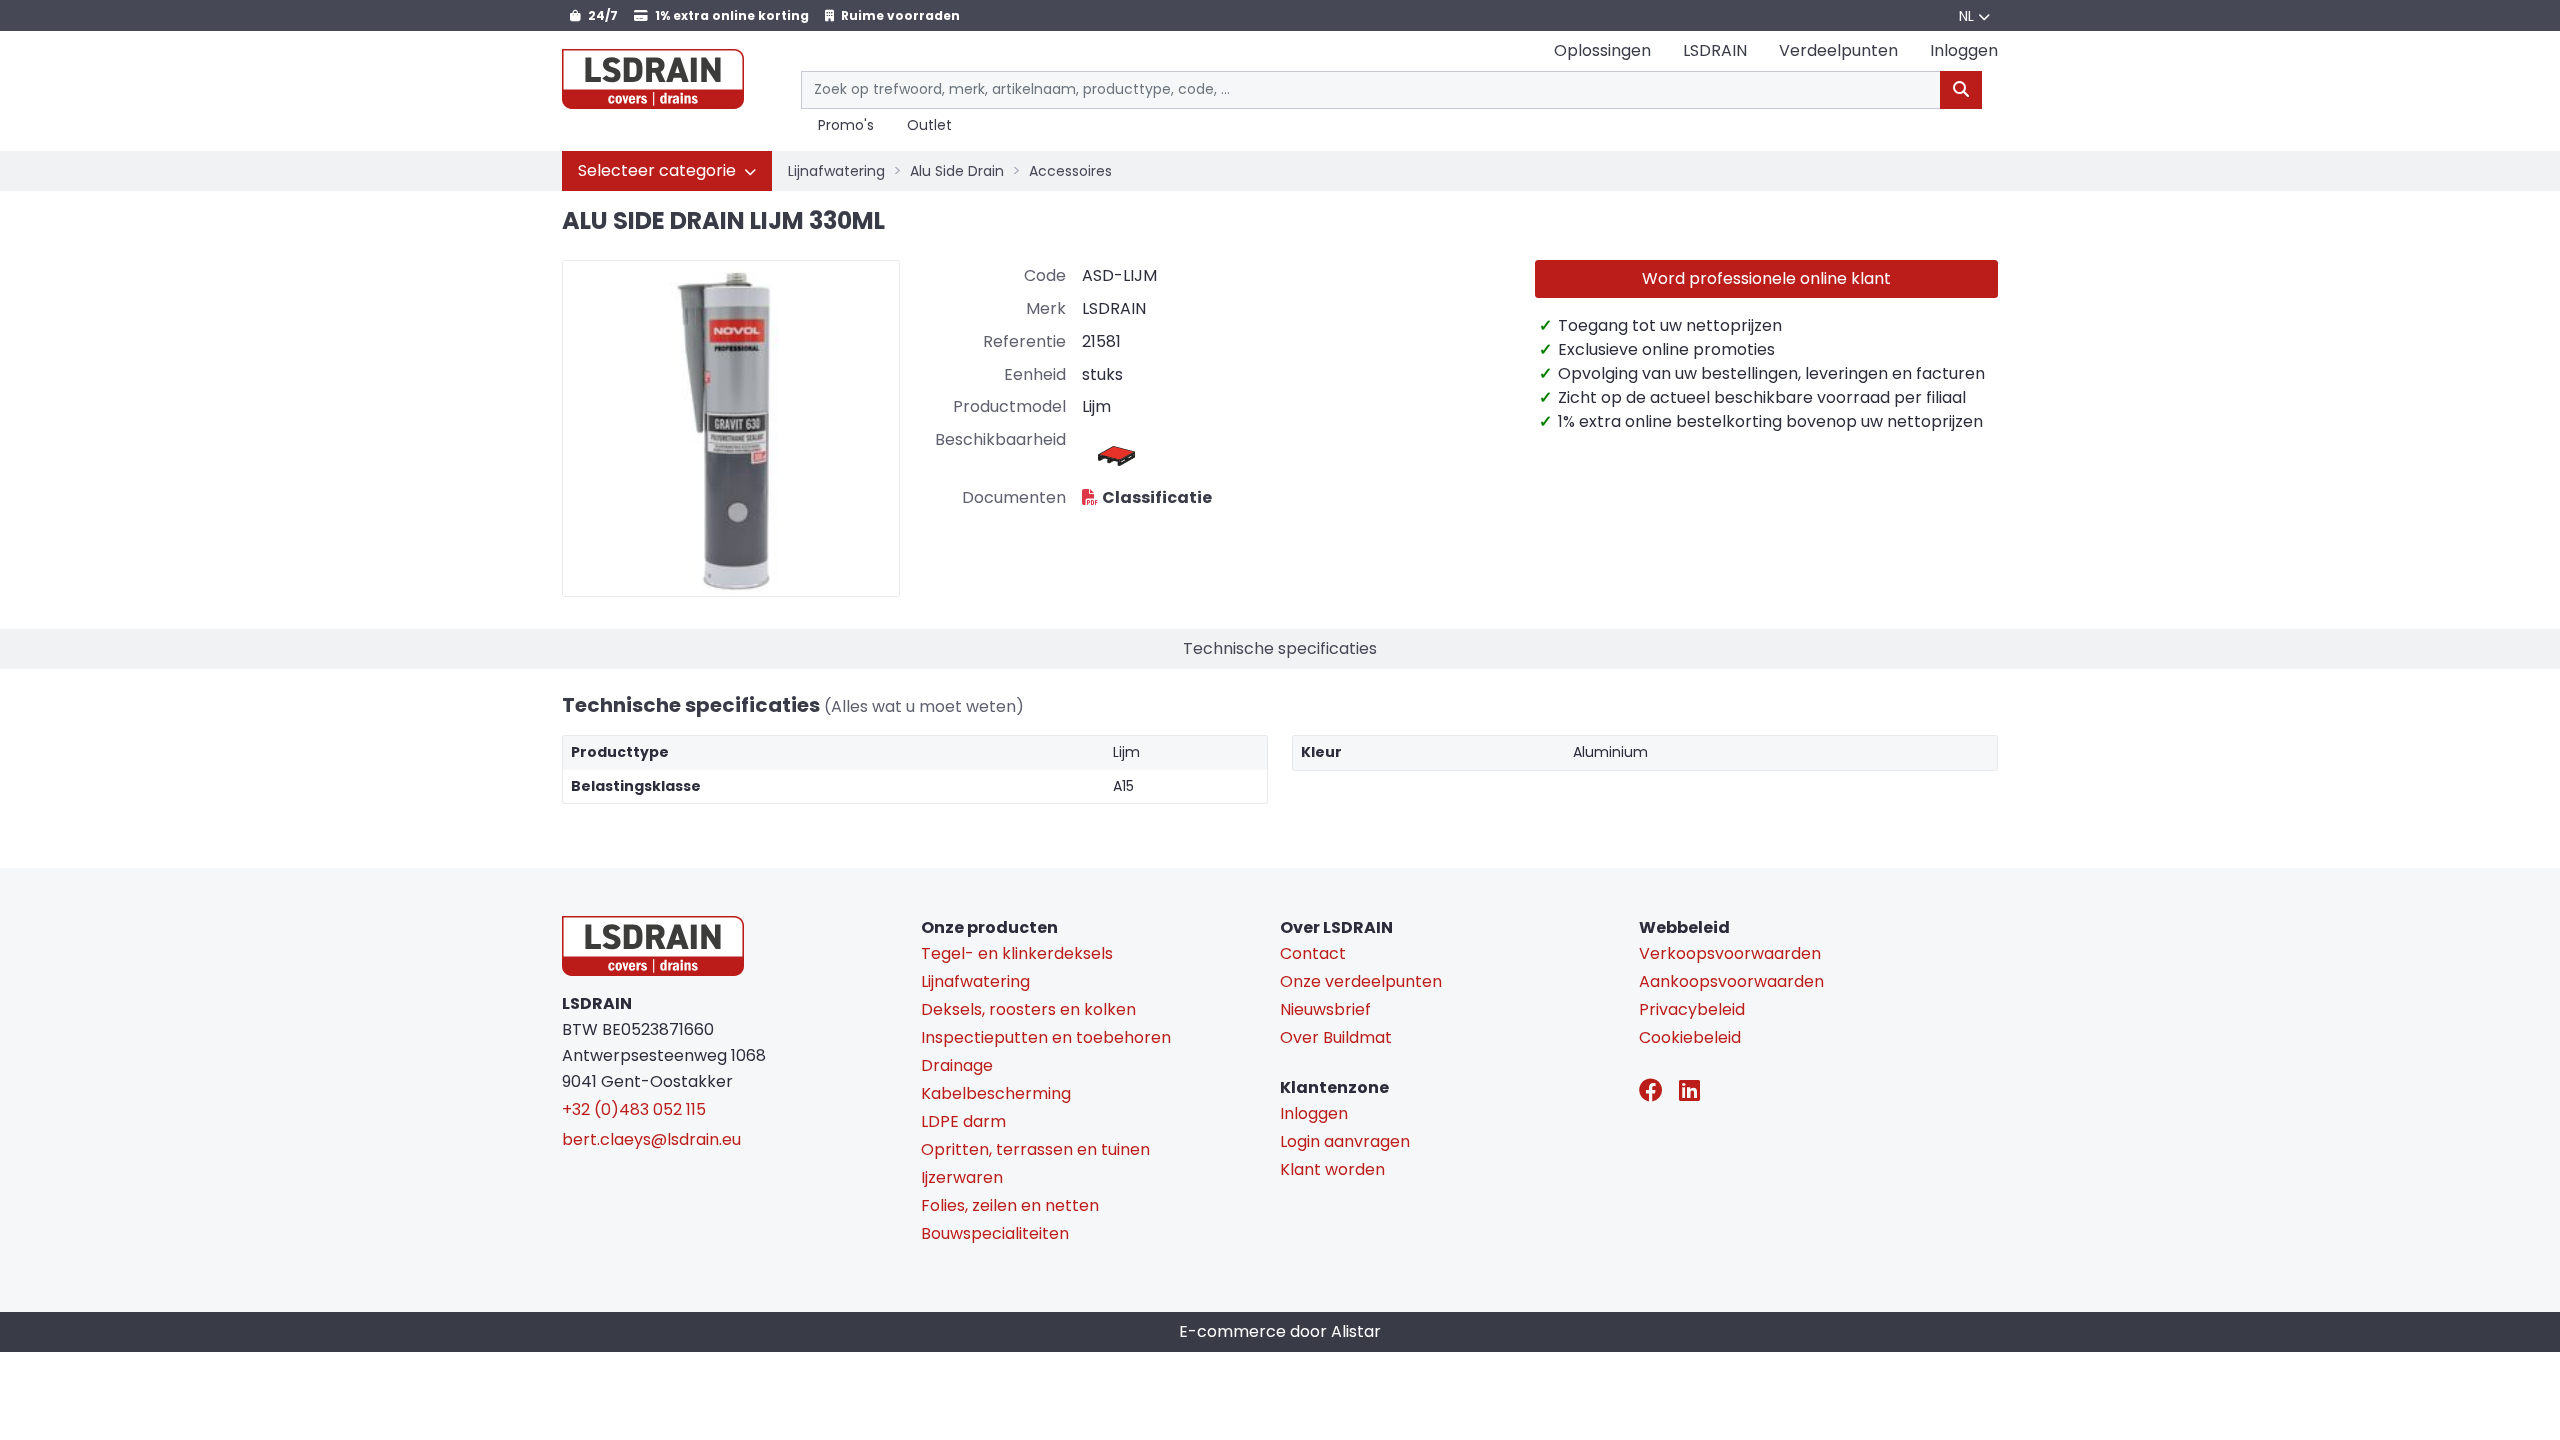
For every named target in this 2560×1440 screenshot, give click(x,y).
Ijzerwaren (962, 1177)
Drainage (957, 1065)
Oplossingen (1602, 50)
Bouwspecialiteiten (995, 1233)
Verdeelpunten (1838, 50)
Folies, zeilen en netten (1010, 1205)
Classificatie (1157, 497)
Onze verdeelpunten (1361, 981)
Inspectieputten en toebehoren (1046, 1037)
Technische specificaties (1280, 648)
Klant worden (1332, 1169)
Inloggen (1314, 1113)
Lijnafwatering (836, 171)
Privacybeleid (1692, 1009)
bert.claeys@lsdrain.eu (651, 1139)
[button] (667, 171)
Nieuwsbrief (1325, 1009)
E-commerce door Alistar (1280, 1331)
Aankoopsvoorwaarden (1731, 981)
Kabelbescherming (996, 1093)
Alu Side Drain (957, 171)
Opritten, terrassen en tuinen (1035, 1149)
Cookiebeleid (1690, 1037)
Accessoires (1070, 171)
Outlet (929, 126)
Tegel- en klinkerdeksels (1017, 953)
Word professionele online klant (1766, 278)
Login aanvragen (1345, 1141)
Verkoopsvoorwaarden (1730, 953)
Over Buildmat (1336, 1037)
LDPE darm (963, 1121)
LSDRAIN (1715, 50)
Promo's (846, 126)
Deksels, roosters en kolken (1028, 1009)
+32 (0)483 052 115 (634, 1109)
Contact (1313, 953)
